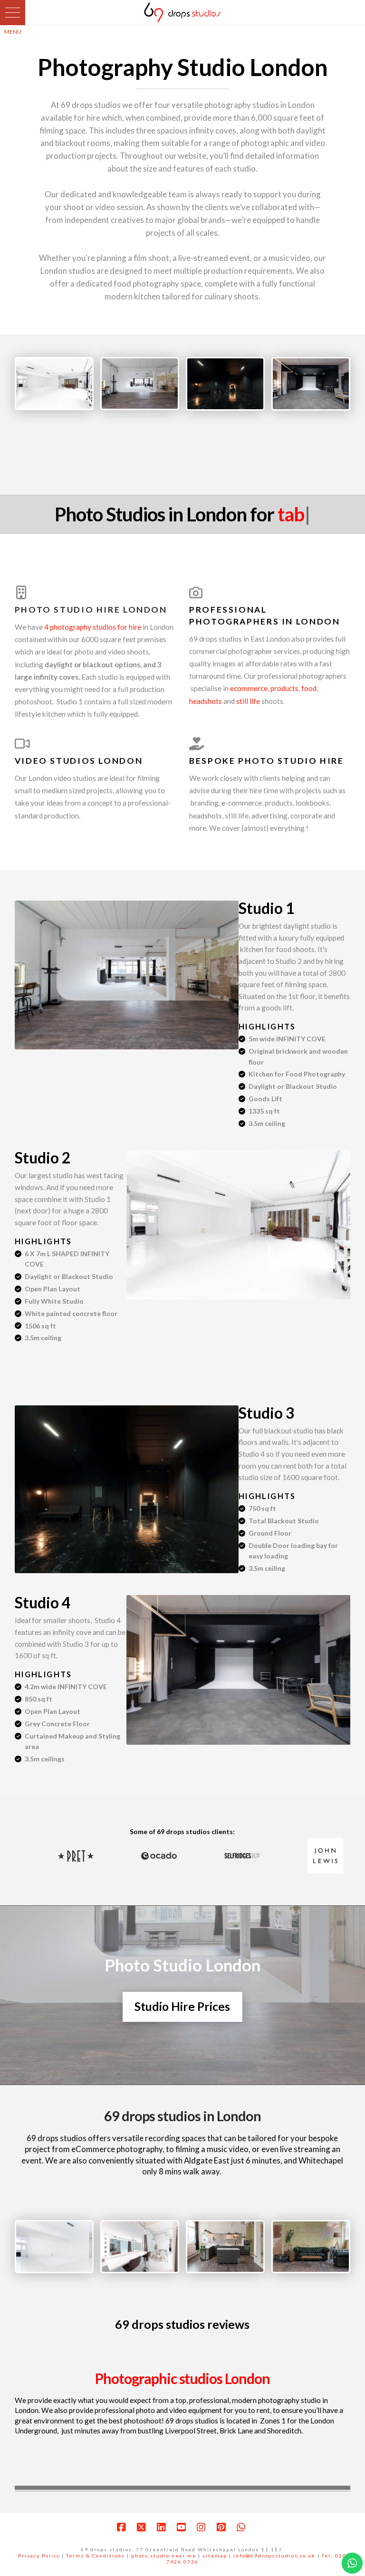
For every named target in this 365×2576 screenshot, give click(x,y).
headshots (206, 701)
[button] (13, 13)
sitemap (215, 2556)
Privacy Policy (39, 2556)
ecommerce (249, 688)
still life (248, 701)
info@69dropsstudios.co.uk (274, 2556)
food (309, 688)
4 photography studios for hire (93, 627)
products (284, 688)
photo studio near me (164, 2556)
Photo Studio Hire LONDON (91, 610)
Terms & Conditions (96, 2556)
